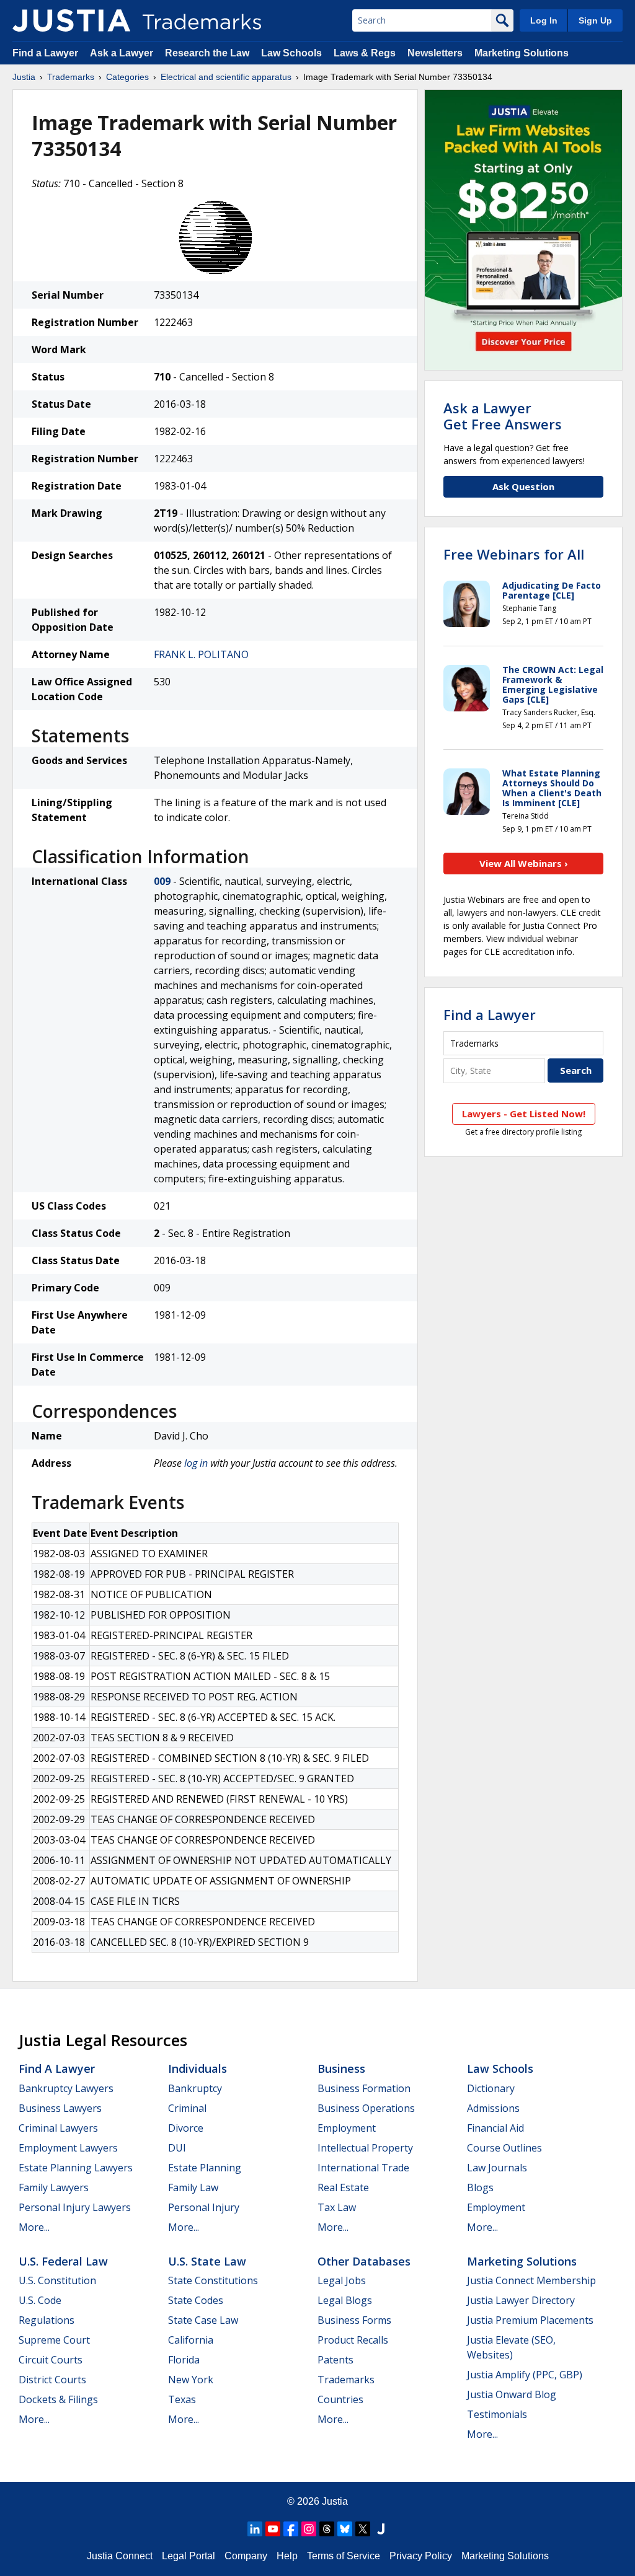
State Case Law (203, 2320)
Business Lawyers (60, 2108)
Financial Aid (495, 2128)
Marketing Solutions (522, 53)
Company (246, 2556)
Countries (340, 2399)
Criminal (187, 2108)
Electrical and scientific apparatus (226, 77)
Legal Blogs (345, 2300)
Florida (184, 2360)
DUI (177, 2148)
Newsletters (435, 53)
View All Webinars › (524, 863)
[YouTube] (273, 2529)
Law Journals (497, 2168)
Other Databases (364, 2261)
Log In (544, 20)
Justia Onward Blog (512, 2394)
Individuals (198, 2068)
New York (191, 2380)
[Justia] (71, 20)
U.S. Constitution (57, 2280)
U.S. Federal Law (63, 2261)
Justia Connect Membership (531, 2280)
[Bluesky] (345, 2529)
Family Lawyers (54, 2187)
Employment (347, 2128)
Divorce (186, 2128)
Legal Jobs (342, 2280)
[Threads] (327, 2529)
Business (341, 2068)
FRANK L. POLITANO (201, 654)
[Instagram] (309, 2529)
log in (196, 1463)
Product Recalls (353, 2340)
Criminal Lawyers (58, 2128)
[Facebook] (291, 2529)
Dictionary (491, 2088)
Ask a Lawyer (122, 53)
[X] (363, 2529)
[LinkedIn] (255, 2529)
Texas (182, 2399)
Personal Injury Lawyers (75, 2207)
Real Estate (343, 2187)
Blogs (480, 2187)
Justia (24, 77)
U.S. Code (40, 2300)
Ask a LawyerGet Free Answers (503, 416)
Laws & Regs (365, 53)
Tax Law (337, 2207)
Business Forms (354, 2320)
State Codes (196, 2300)
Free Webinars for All (514, 554)
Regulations (47, 2320)
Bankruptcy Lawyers (66, 2088)
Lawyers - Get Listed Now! (524, 1114)
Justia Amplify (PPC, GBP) (525, 2375)
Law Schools (291, 53)
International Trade (363, 2168)
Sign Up (595, 20)
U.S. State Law (207, 2261)
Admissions (493, 2108)
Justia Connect (120, 2556)
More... (34, 2227)
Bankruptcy (195, 2088)
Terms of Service (344, 2556)
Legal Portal (189, 2556)
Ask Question (523, 486)
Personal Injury (204, 2207)
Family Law (193, 2187)
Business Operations (366, 2108)
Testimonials (497, 2414)
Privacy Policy (421, 2556)
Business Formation (364, 2088)
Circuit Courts (51, 2360)
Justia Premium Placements (530, 2320)
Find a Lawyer (45, 53)
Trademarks (71, 77)
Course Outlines (504, 2148)
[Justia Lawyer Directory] (381, 2529)
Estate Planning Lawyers (76, 2168)
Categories (127, 77)
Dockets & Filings (58, 2399)
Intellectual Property (365, 2148)
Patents (335, 2360)
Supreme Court (54, 2340)
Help (287, 2556)
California (191, 2340)
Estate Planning (205, 2168)
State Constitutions (213, 2280)
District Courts (52, 2380)
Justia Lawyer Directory (521, 2300)
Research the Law (207, 53)
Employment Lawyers (68, 2148)
